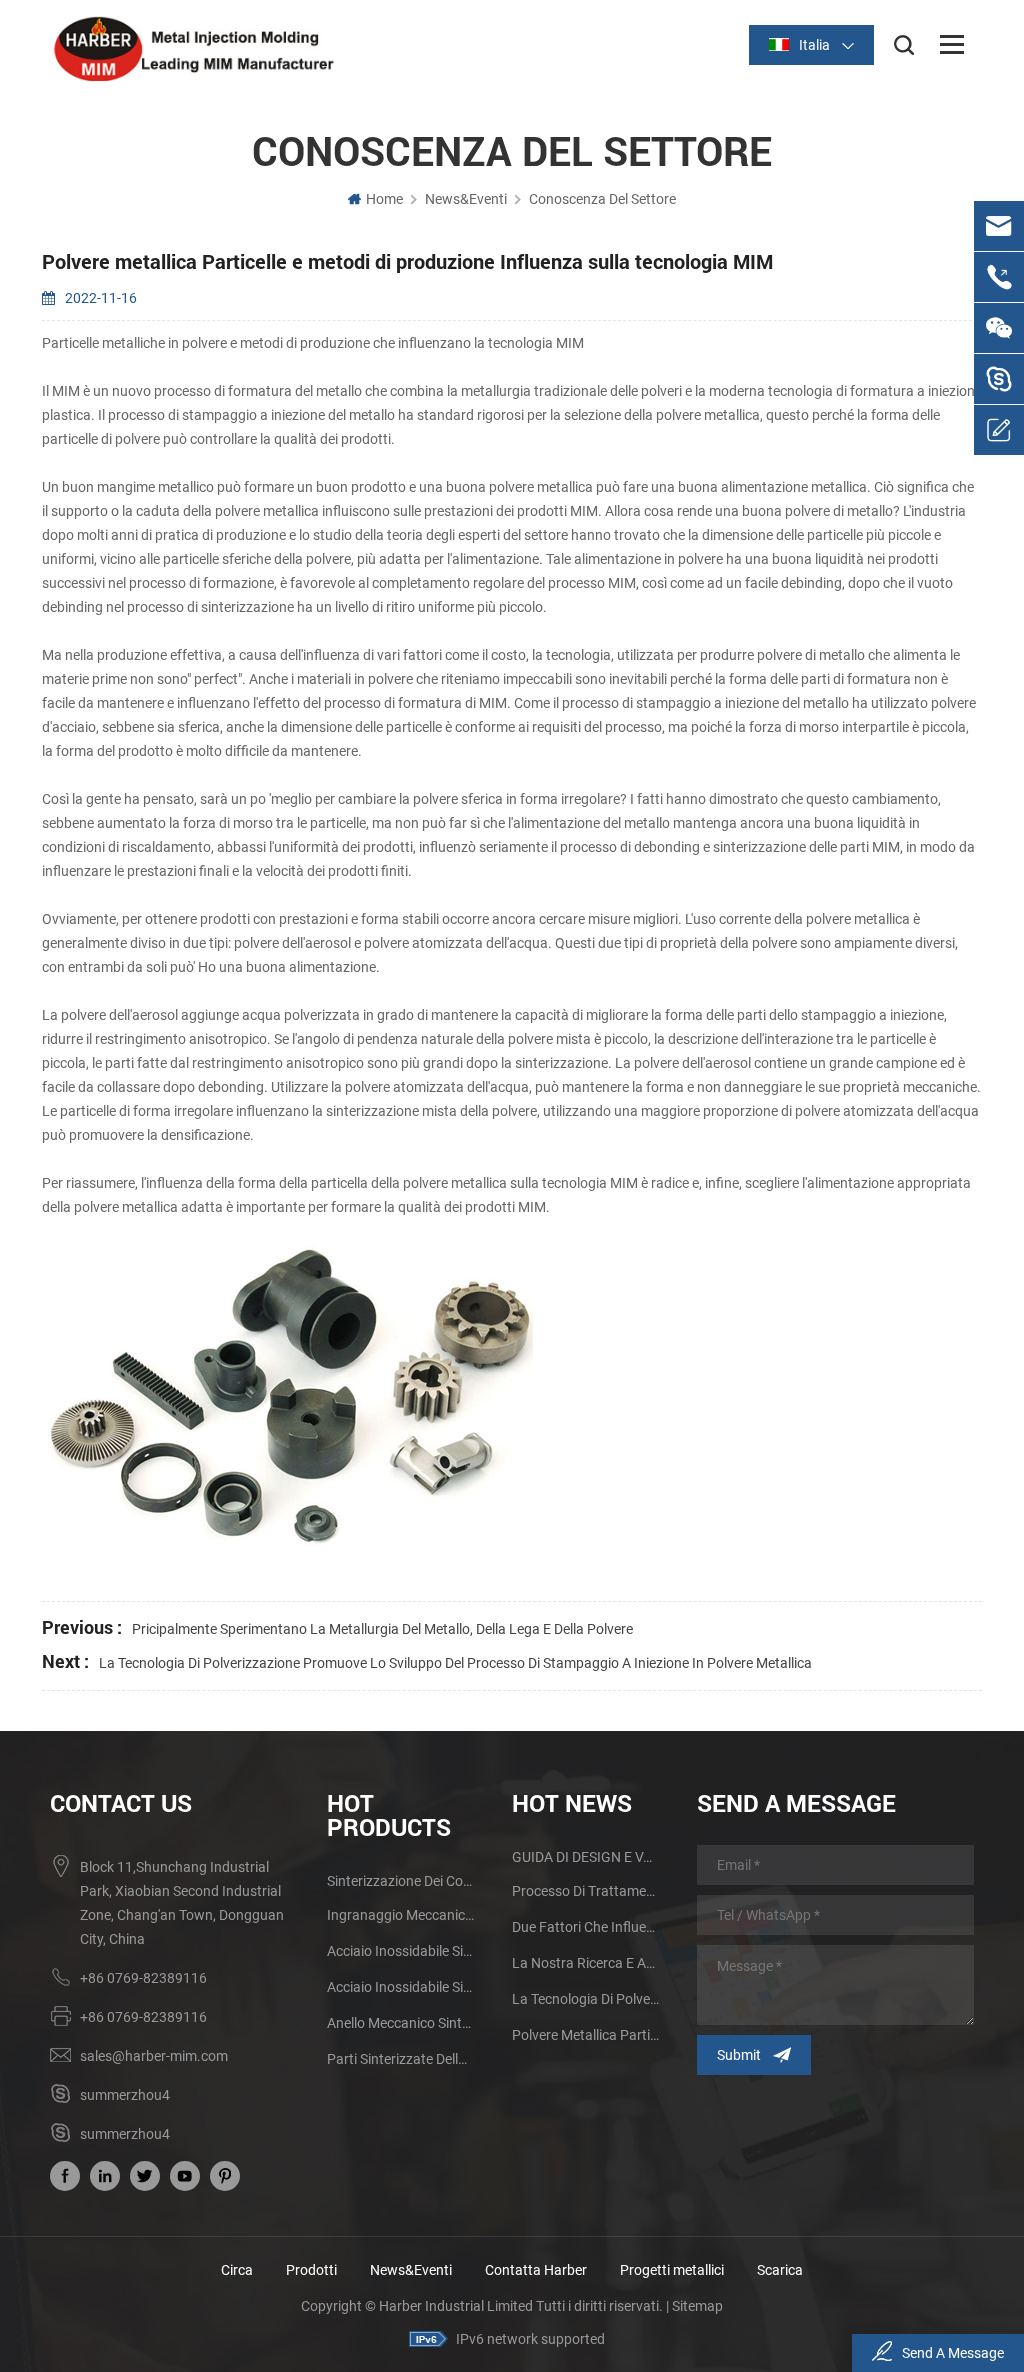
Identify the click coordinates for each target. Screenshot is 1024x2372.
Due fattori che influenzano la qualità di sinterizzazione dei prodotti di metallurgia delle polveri (586, 1927)
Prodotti (311, 2270)
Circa (237, 2270)
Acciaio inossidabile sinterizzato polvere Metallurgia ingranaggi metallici (401, 1951)
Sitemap (697, 2306)
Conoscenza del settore (602, 199)
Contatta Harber (536, 2270)
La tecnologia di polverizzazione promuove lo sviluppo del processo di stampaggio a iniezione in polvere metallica (455, 1663)
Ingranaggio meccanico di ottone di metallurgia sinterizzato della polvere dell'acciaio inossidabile (401, 1915)
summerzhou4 (125, 2095)
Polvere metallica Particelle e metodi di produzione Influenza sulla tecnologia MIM (586, 2035)
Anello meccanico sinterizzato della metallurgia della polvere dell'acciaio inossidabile (401, 2023)
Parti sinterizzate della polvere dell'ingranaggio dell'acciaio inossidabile (401, 2059)
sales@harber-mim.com (154, 2056)
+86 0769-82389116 (143, 1978)
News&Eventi (466, 199)
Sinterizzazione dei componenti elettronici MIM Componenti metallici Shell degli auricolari (401, 1881)
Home (384, 199)
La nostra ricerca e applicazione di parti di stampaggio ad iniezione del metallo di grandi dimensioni (586, 1963)
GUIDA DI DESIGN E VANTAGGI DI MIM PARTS (586, 1857)
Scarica (780, 2270)
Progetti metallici (672, 2270)
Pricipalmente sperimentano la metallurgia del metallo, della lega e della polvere (382, 1629)
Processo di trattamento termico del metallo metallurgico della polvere (586, 1891)
